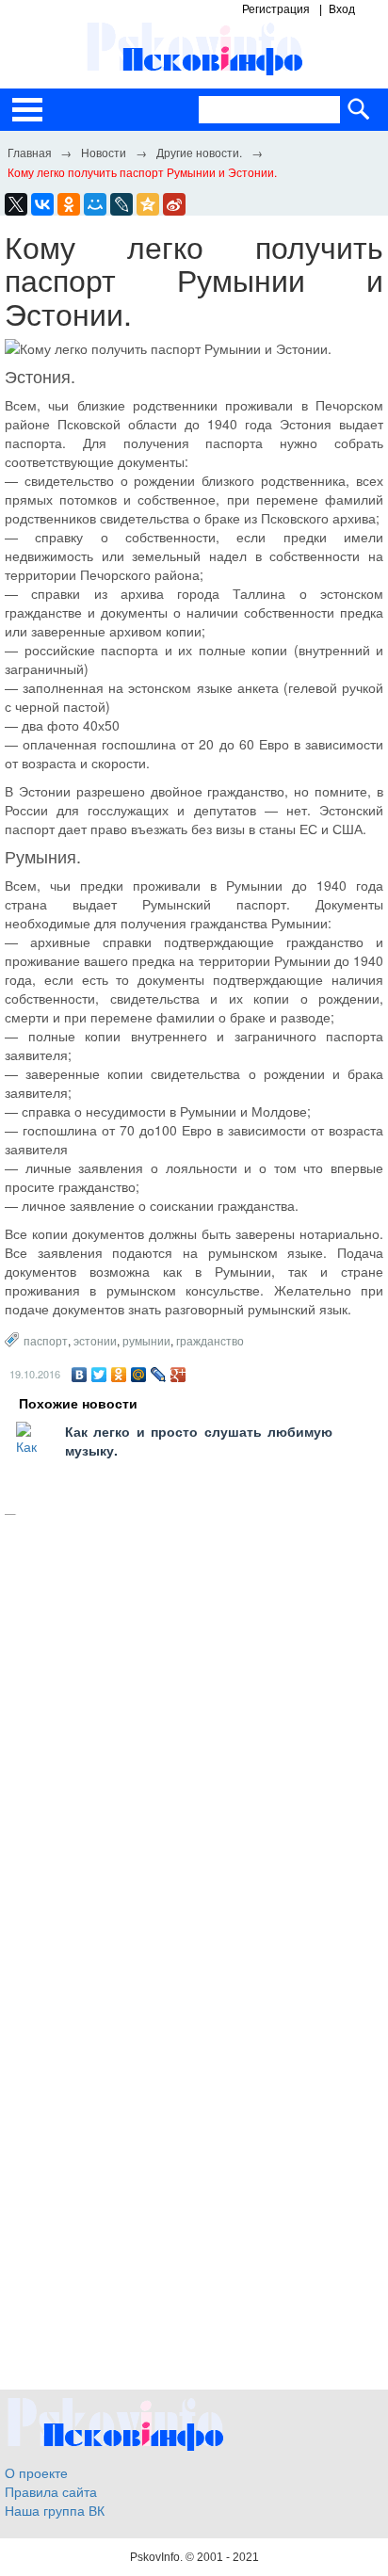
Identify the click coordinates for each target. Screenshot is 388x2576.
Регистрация (276, 9)
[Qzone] (148, 204)
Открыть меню (27, 110)
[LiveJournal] (121, 204)
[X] (16, 204)
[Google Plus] (178, 1375)
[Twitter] (99, 1375)
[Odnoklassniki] (69, 204)
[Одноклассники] (119, 1375)
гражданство (210, 1340)
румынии (146, 1340)
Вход (342, 9)
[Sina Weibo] (174, 204)
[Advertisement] (194, 1737)
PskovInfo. (158, 2557)
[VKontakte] (42, 204)
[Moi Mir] (95, 204)
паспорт (46, 1340)
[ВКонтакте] (80, 1375)
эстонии (95, 1340)
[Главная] (29, 152)
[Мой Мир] (139, 1375)
